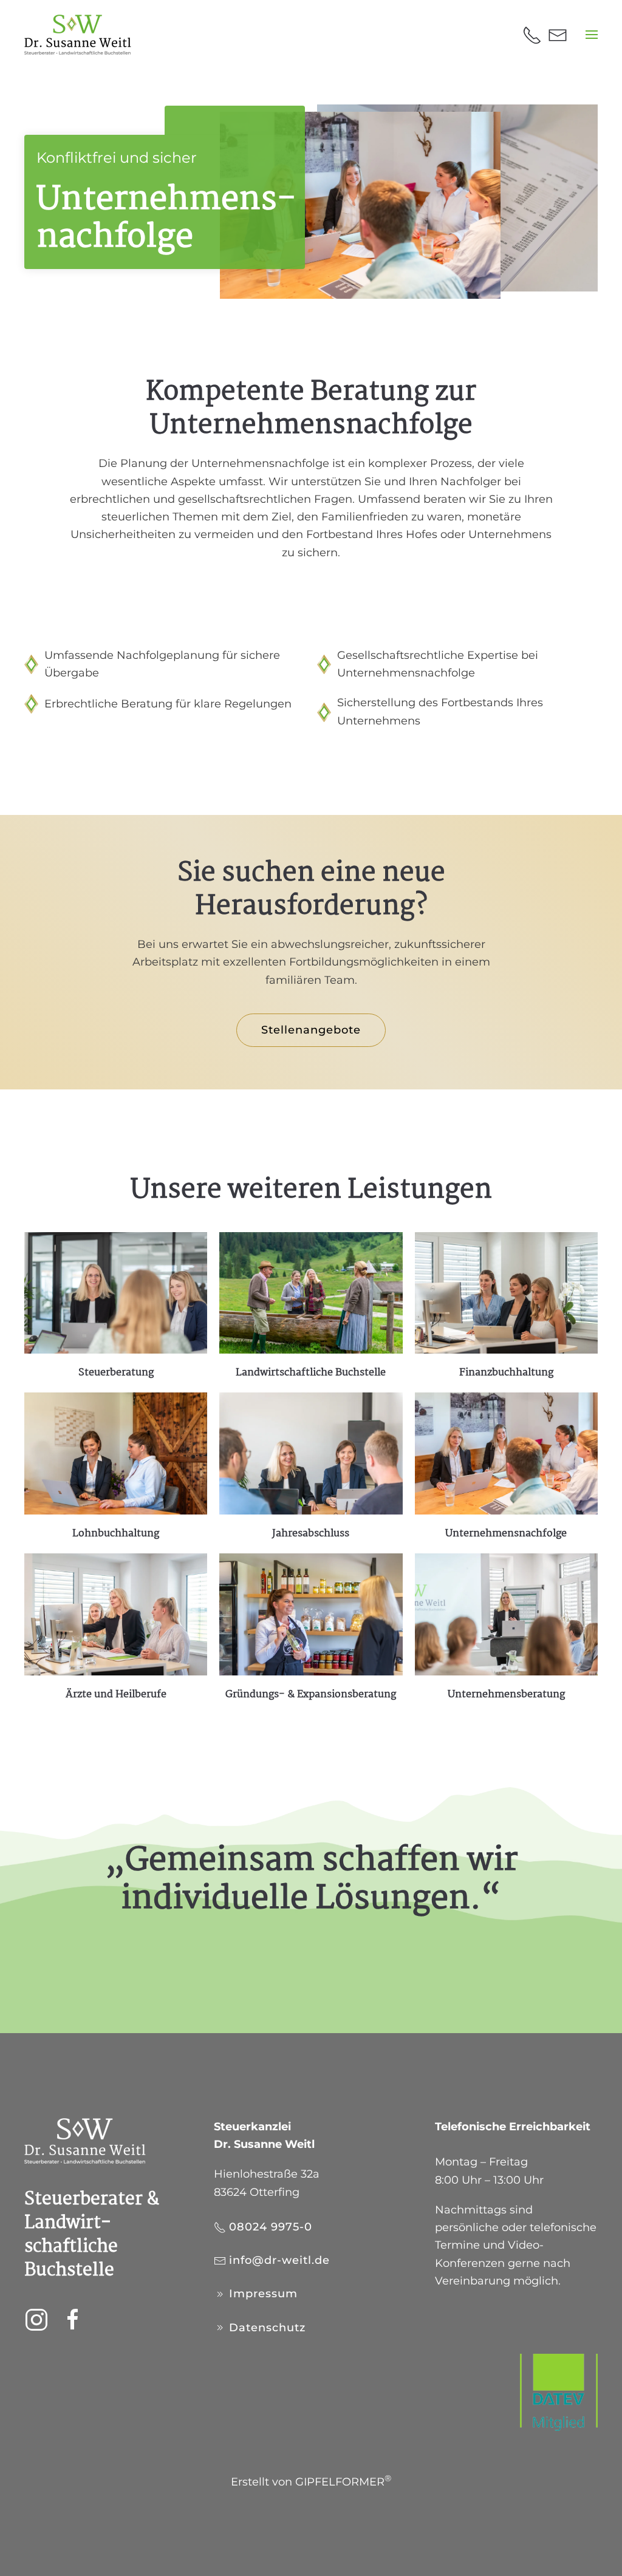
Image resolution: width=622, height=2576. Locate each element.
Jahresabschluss (311, 1534)
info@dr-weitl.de (279, 2260)
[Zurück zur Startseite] (78, 35)
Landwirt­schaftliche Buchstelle (311, 1373)
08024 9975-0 (271, 2227)
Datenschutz (267, 2328)
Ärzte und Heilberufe (116, 1695)
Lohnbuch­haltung (116, 1534)
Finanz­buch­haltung (506, 1373)
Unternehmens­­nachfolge (506, 1534)
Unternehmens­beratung (506, 1695)
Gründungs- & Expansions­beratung (311, 1695)
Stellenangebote (311, 1030)
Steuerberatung (116, 1373)
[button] (592, 35)
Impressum (263, 2294)
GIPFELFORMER (343, 2482)
